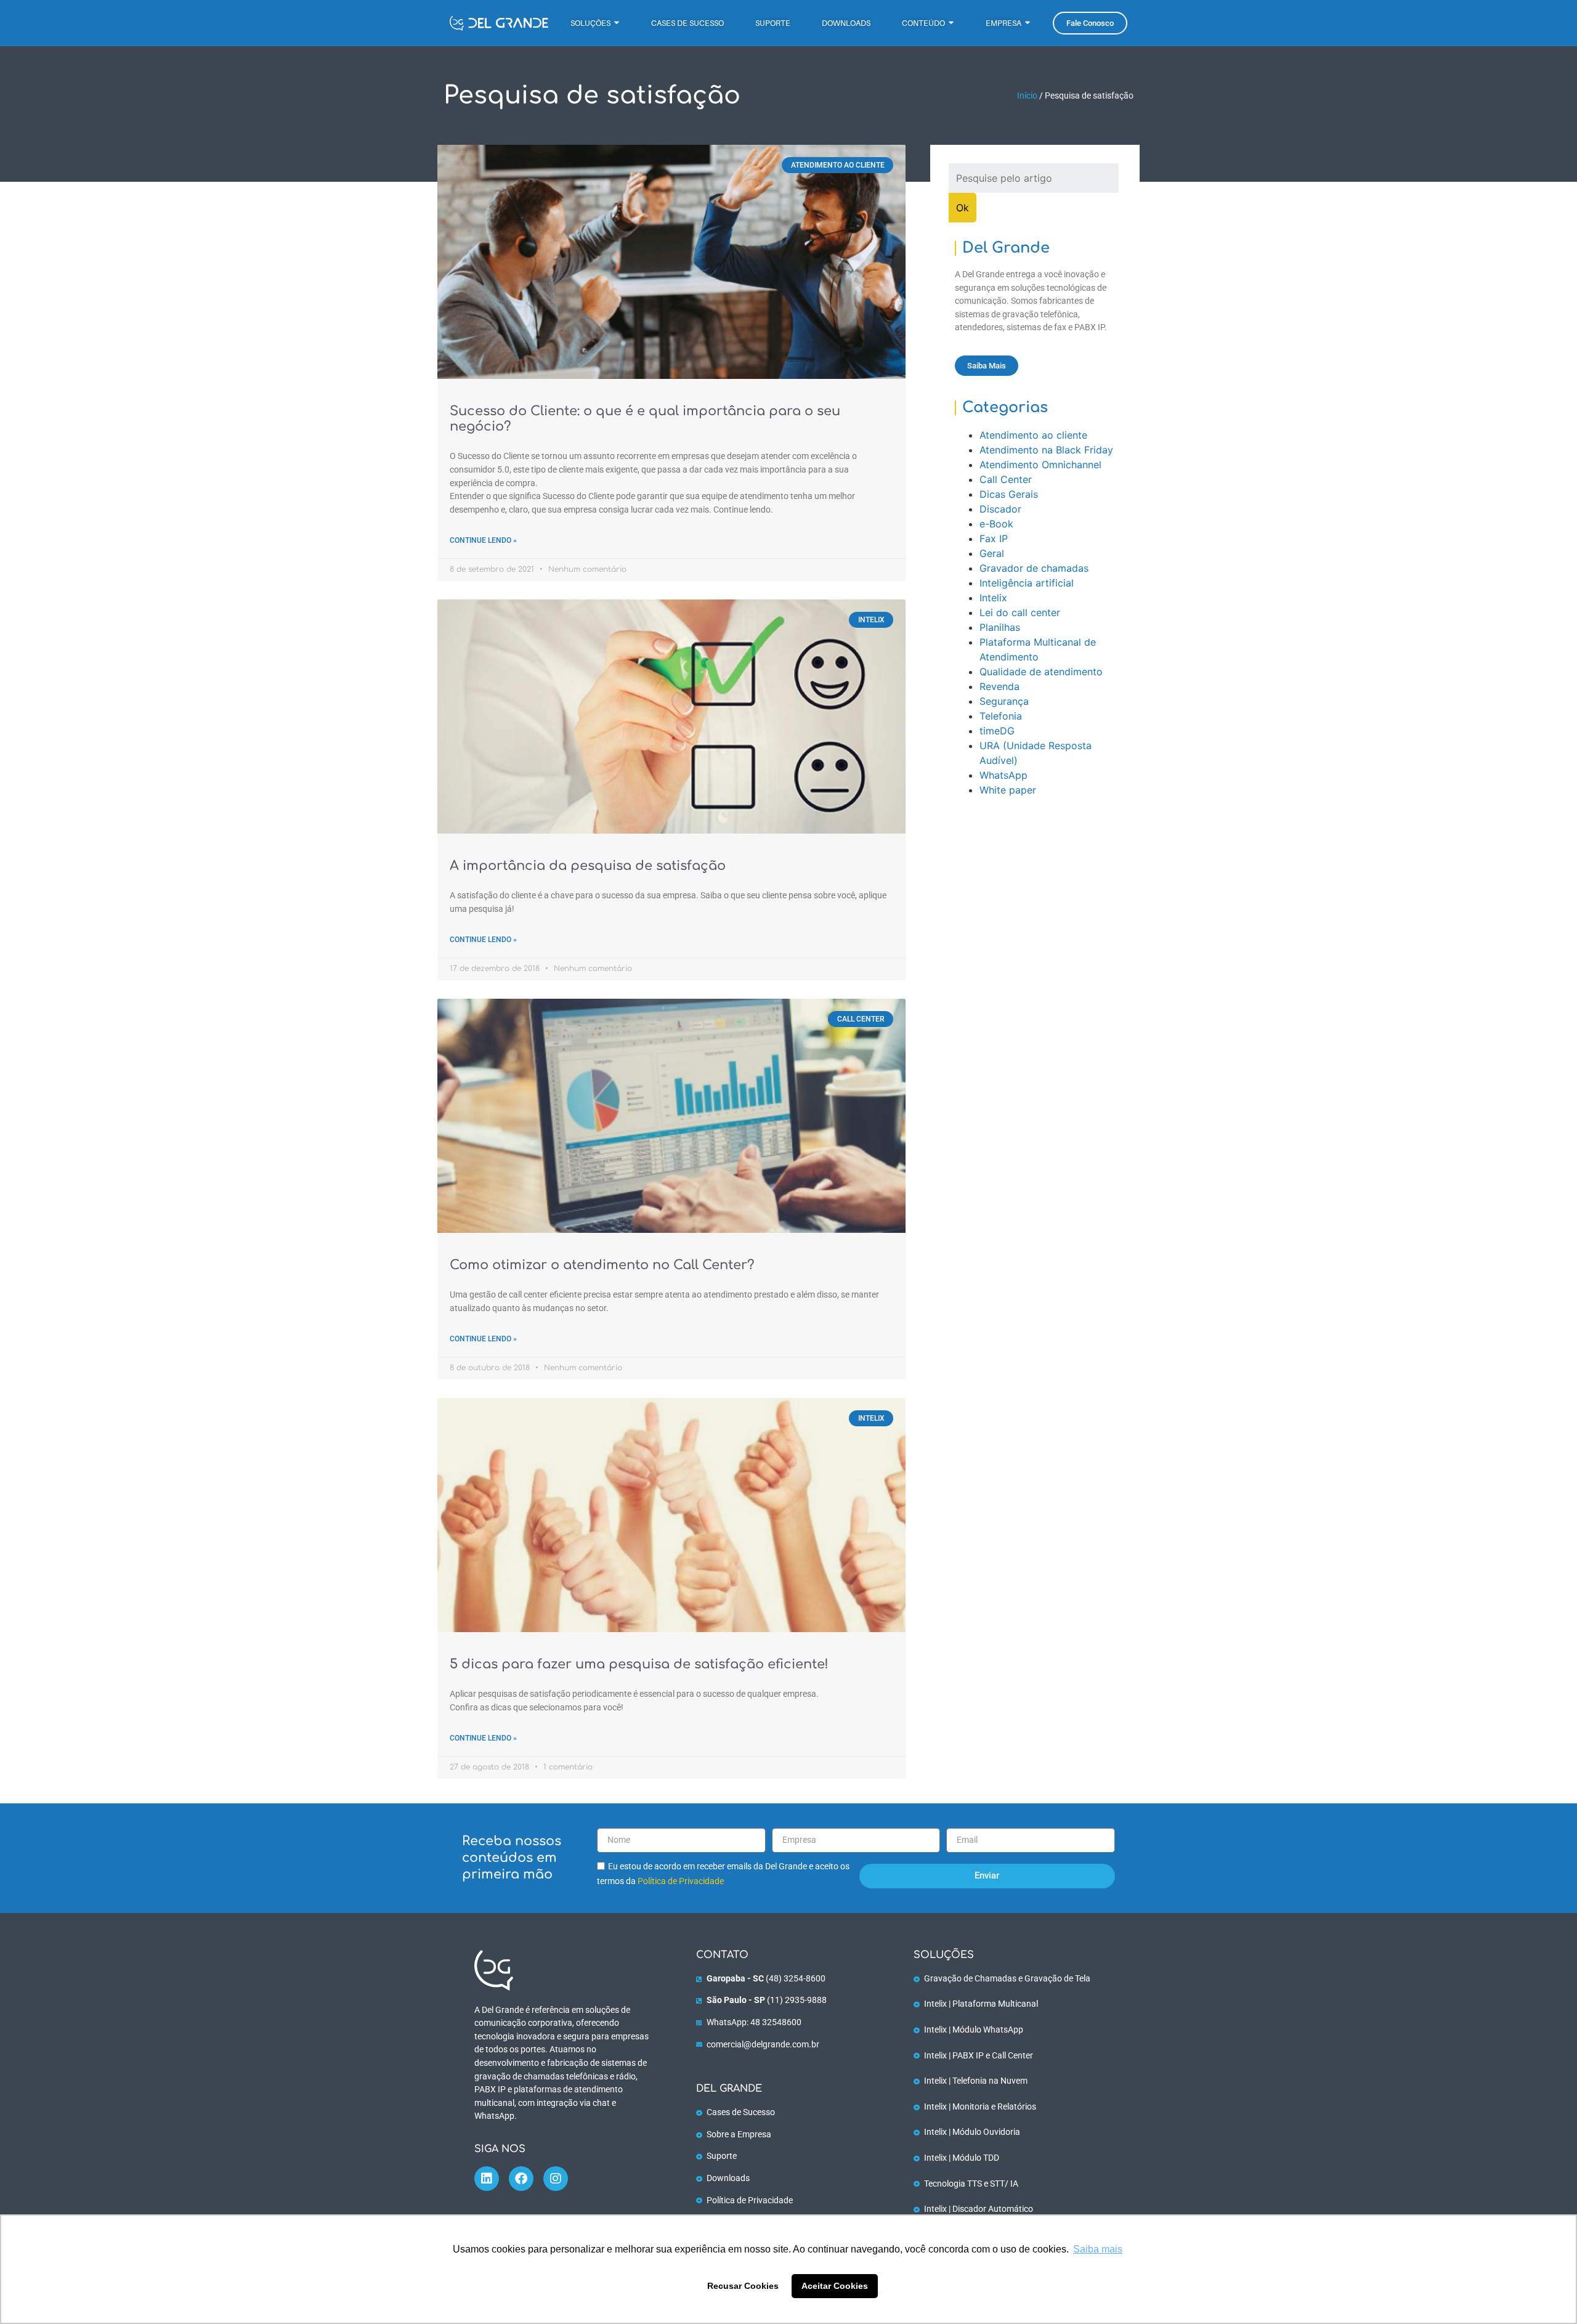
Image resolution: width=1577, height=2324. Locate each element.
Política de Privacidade (681, 1881)
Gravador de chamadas (1034, 568)
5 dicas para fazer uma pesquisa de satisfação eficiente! (639, 1664)
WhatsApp (1003, 775)
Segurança (1004, 701)
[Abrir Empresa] (1028, 23)
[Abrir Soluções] (617, 23)
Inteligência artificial (1027, 583)
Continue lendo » (483, 540)
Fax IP (994, 538)
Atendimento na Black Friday (1046, 450)
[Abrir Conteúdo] (951, 23)
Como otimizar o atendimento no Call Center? (602, 1265)
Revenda (999, 686)
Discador (1000, 509)
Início (1027, 95)
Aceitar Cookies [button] (835, 2286)
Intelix (993, 598)
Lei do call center (1020, 612)
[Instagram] (556, 2179)
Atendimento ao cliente (1033, 435)
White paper (1008, 790)
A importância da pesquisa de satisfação (588, 866)
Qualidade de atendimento (1041, 672)
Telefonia (1001, 716)
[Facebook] (521, 2179)
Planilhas (1000, 627)
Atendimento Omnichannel (1040, 465)
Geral (992, 553)
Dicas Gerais (1009, 494)
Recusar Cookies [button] (743, 2286)
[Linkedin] (487, 2179)
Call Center (1006, 479)
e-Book (996, 524)
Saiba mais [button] (1098, 2249)
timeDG (997, 731)
